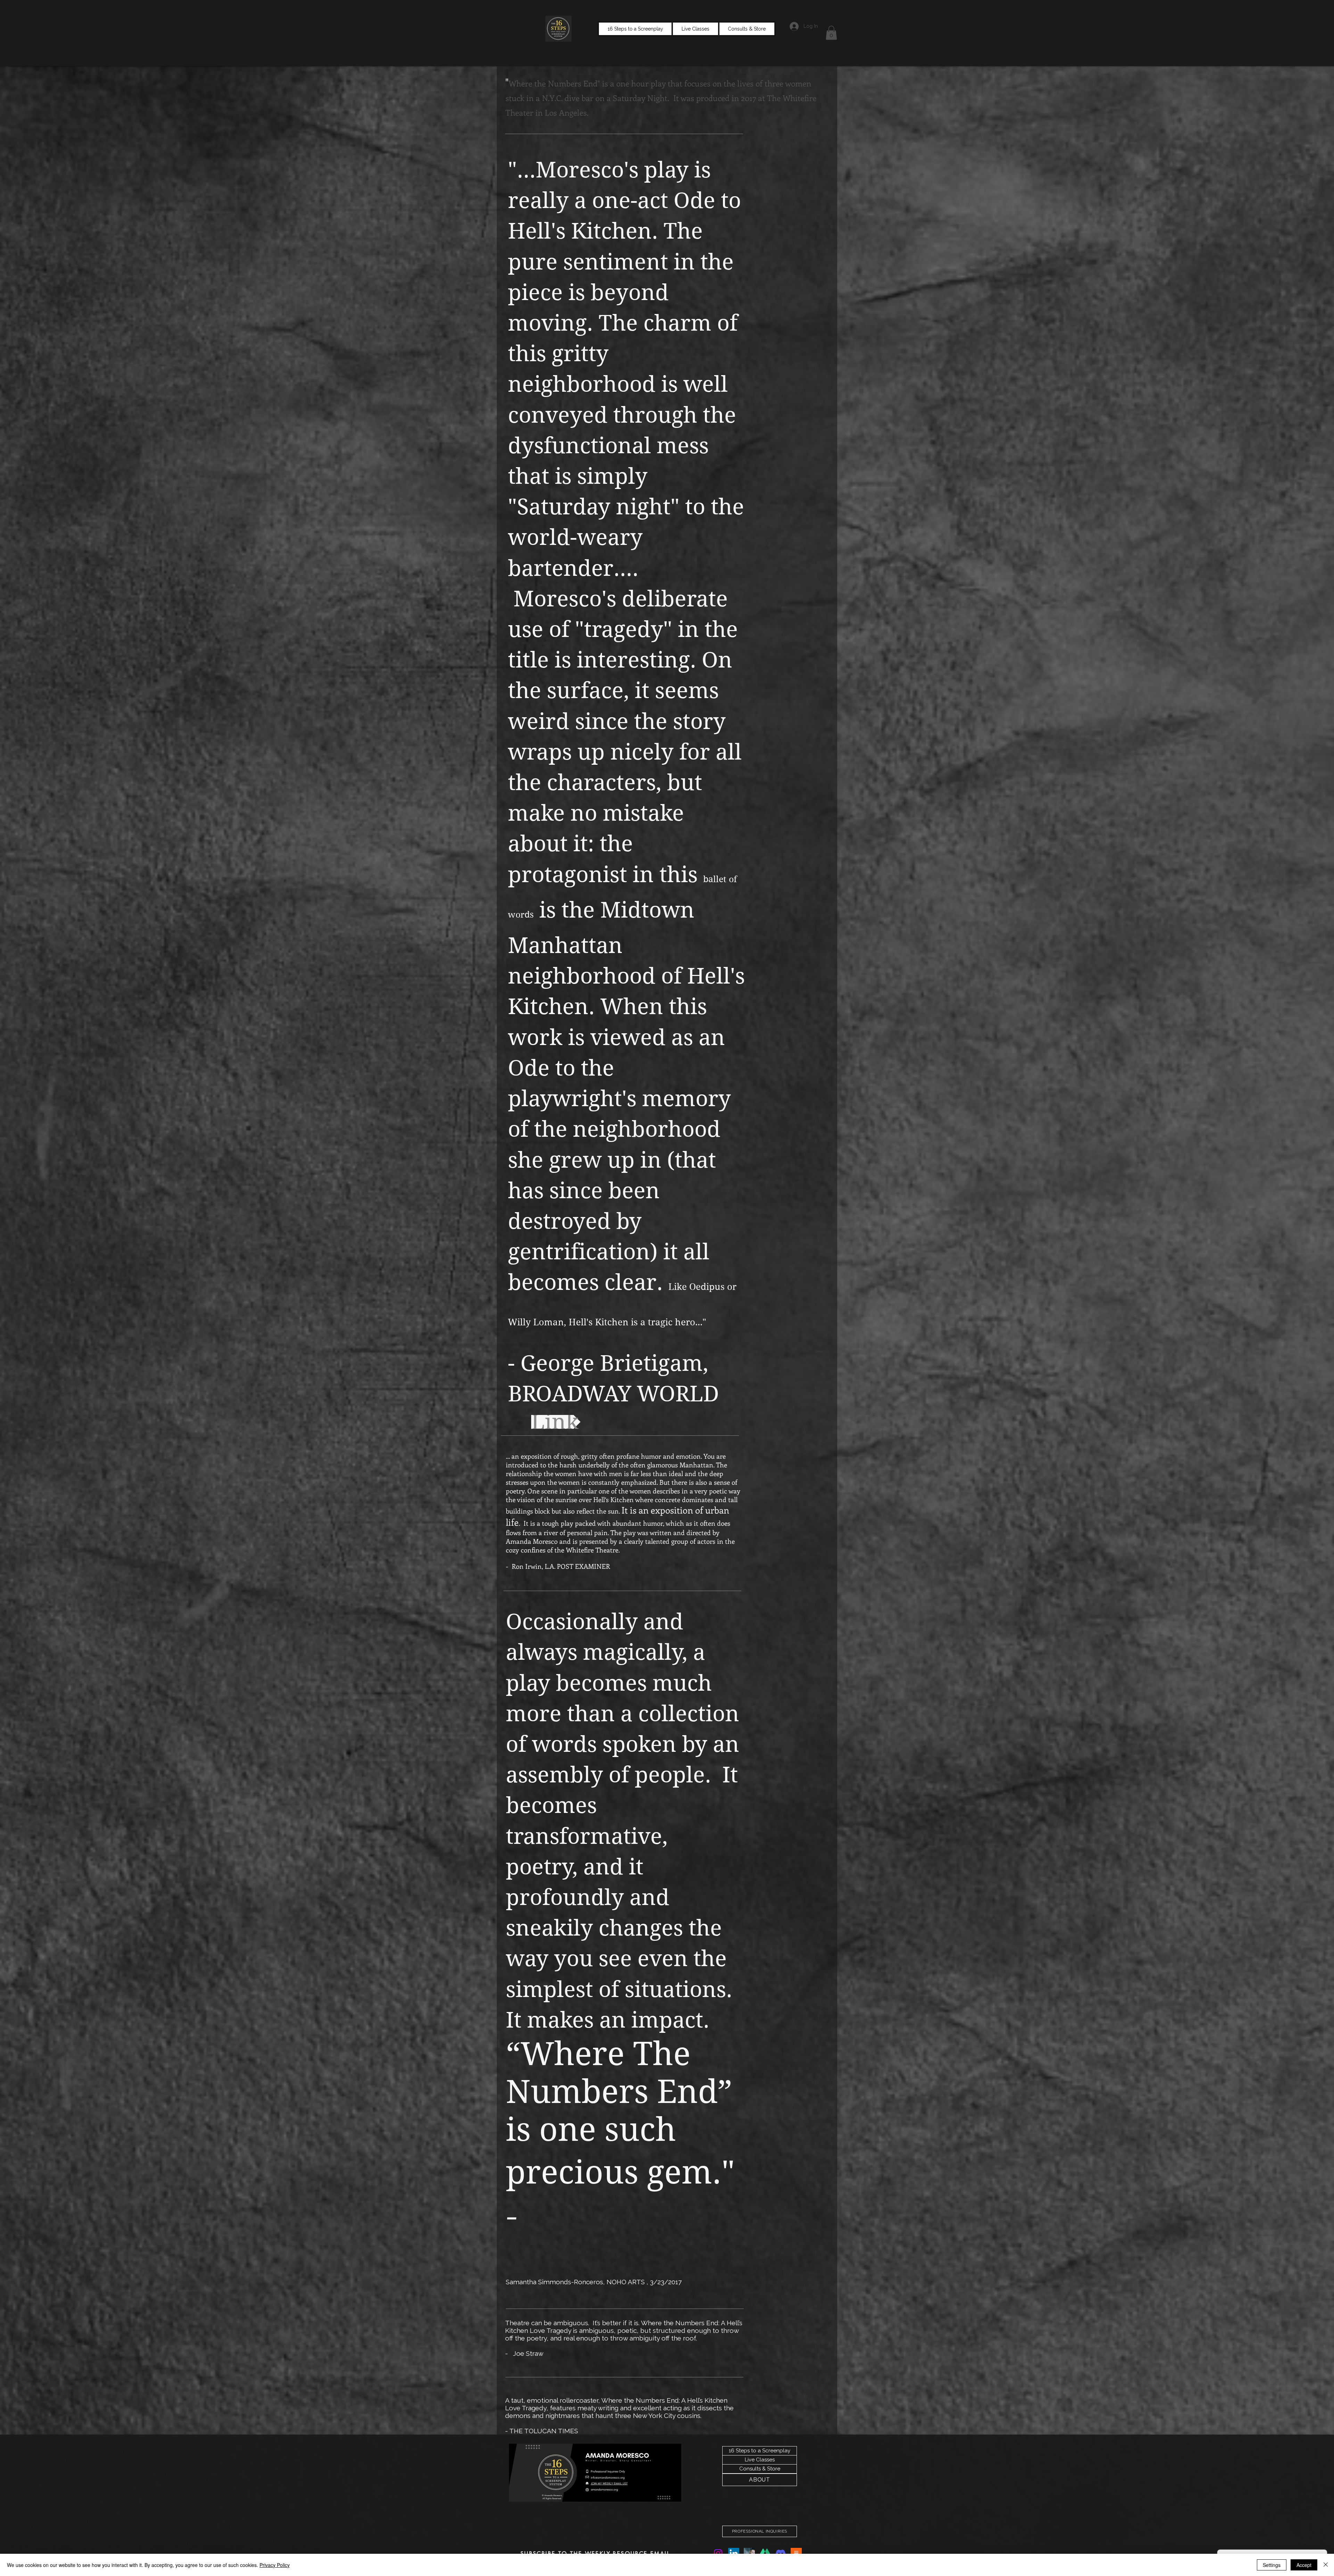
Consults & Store (760, 2469)
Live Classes (760, 2460)
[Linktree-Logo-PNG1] (765, 2553)
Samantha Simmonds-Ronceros (554, 2282)
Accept (1304, 2565)
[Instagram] (718, 2553)
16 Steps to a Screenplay (760, 2451)
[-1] (749, 2553)
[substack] (796, 2553)
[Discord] (781, 2553)
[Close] (1326, 2565)
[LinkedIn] (734, 2553)
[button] (831, 33)
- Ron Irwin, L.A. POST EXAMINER (558, 1566)
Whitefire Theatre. (593, 1550)
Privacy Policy (275, 2565)
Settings (1272, 2565)
